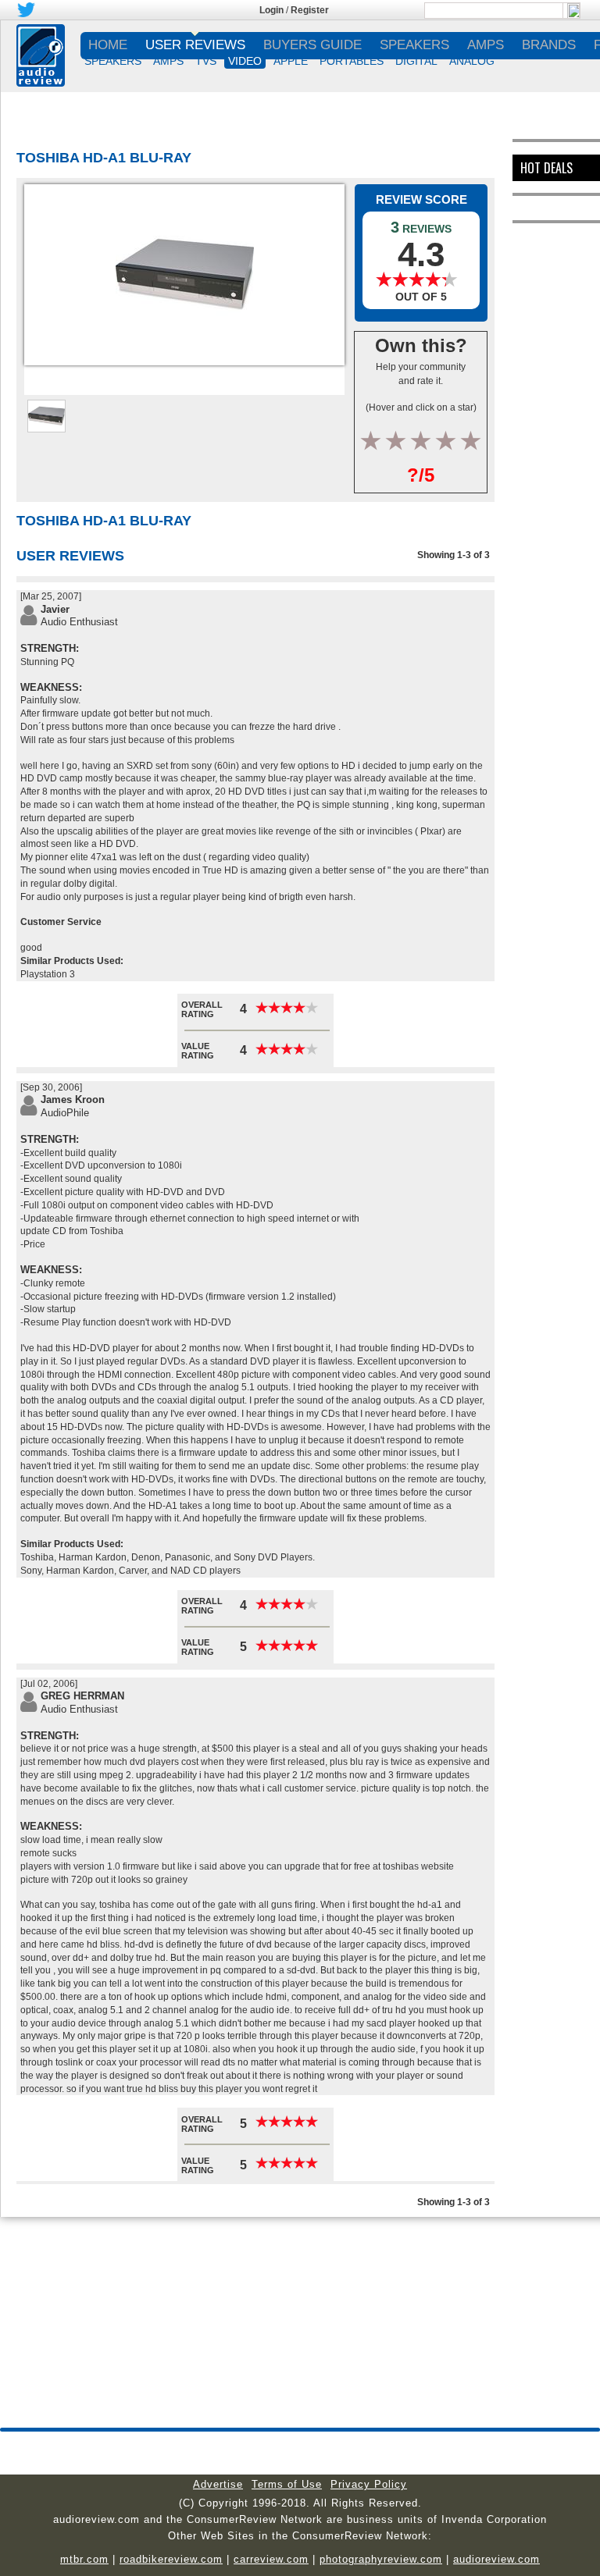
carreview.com (271, 2559)
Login (271, 10)
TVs (206, 61)
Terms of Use (287, 2484)
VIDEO (245, 61)
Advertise (218, 2484)
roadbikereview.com (171, 2559)
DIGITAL (416, 61)
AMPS (168, 61)
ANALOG (472, 61)
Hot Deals (546, 168)
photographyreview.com (381, 2559)
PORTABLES (352, 61)
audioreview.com (496, 2559)
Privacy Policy (369, 2484)
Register (310, 10)
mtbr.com (84, 2559)
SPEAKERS (113, 61)
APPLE (291, 61)
